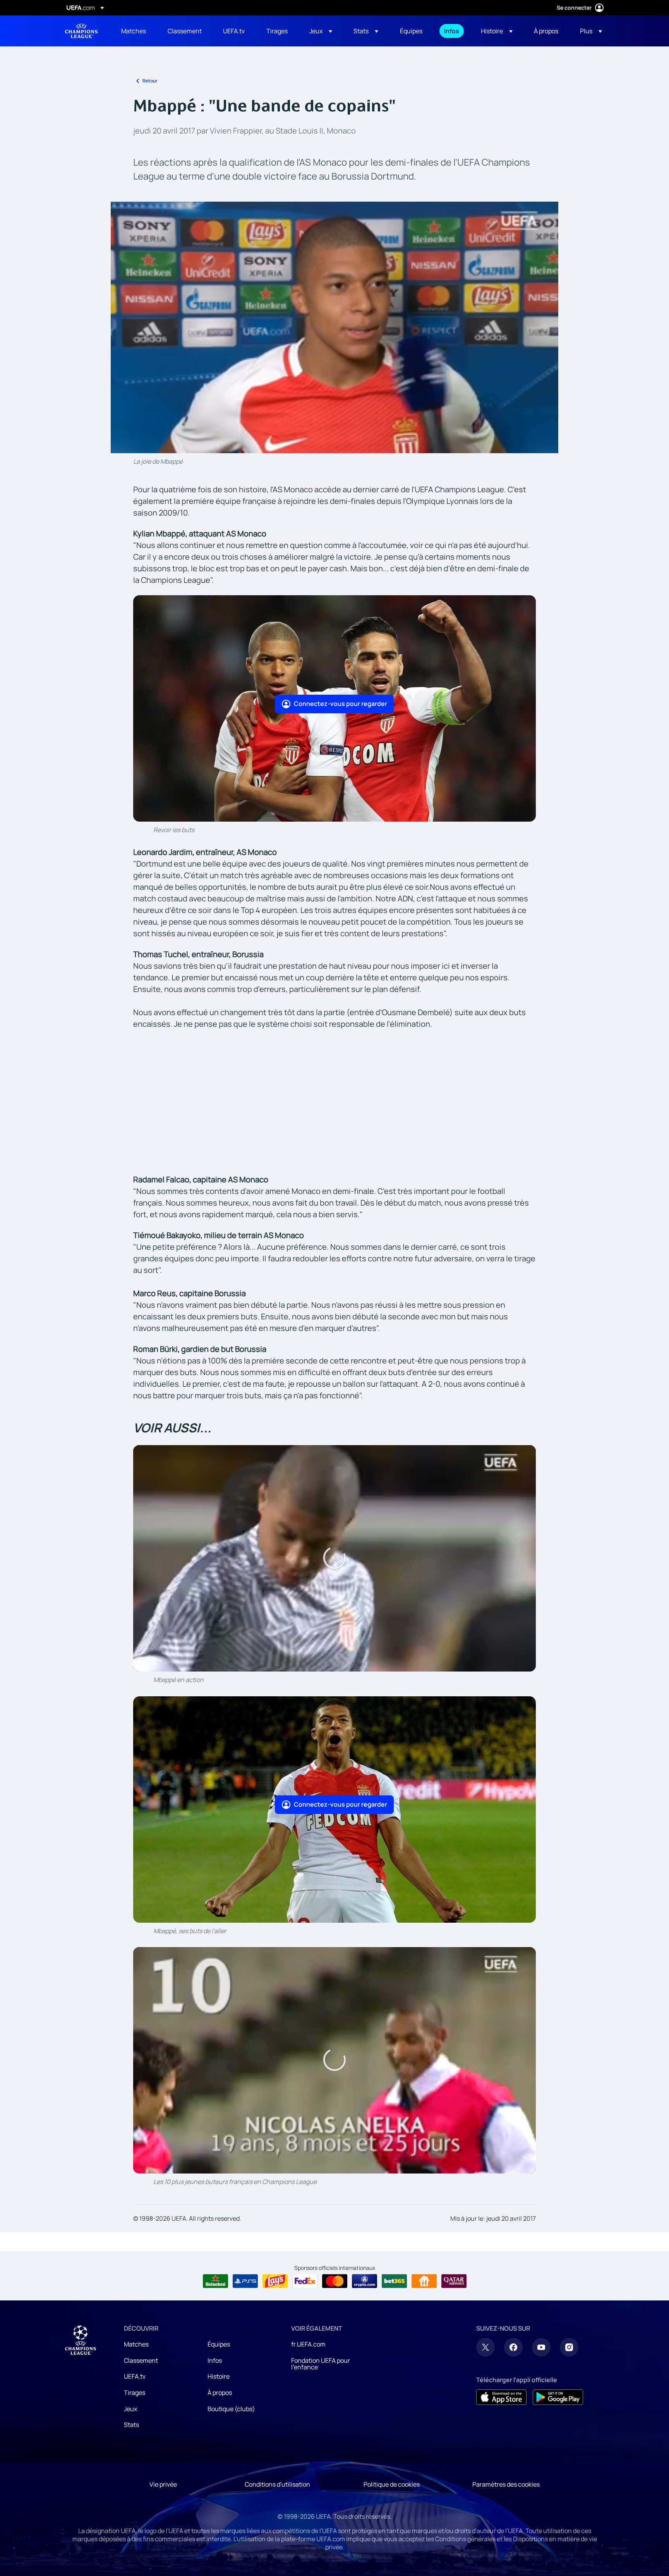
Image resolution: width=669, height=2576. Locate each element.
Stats (131, 2425)
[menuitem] (135, 31)
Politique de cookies (392, 2484)
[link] (134, 31)
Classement (141, 2360)
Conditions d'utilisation (277, 2484)
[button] (321, 31)
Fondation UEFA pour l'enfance (321, 2364)
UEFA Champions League (81, 31)
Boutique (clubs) (231, 2409)
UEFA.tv (135, 2376)
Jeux (130, 2409)
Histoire (219, 2376)
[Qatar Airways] (454, 2281)
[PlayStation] (245, 2281)
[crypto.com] (365, 2281)
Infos (215, 2360)
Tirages (135, 2393)
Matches (136, 2344)
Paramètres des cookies (506, 2484)
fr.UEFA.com (308, 2344)
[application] (334, 327)
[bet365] (394, 2281)
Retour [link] (150, 81)
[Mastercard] (335, 2281)
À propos (220, 2393)
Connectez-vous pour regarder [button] (341, 704)
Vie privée (163, 2484)
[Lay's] (275, 2281)
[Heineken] (215, 2281)
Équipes (219, 2344)
